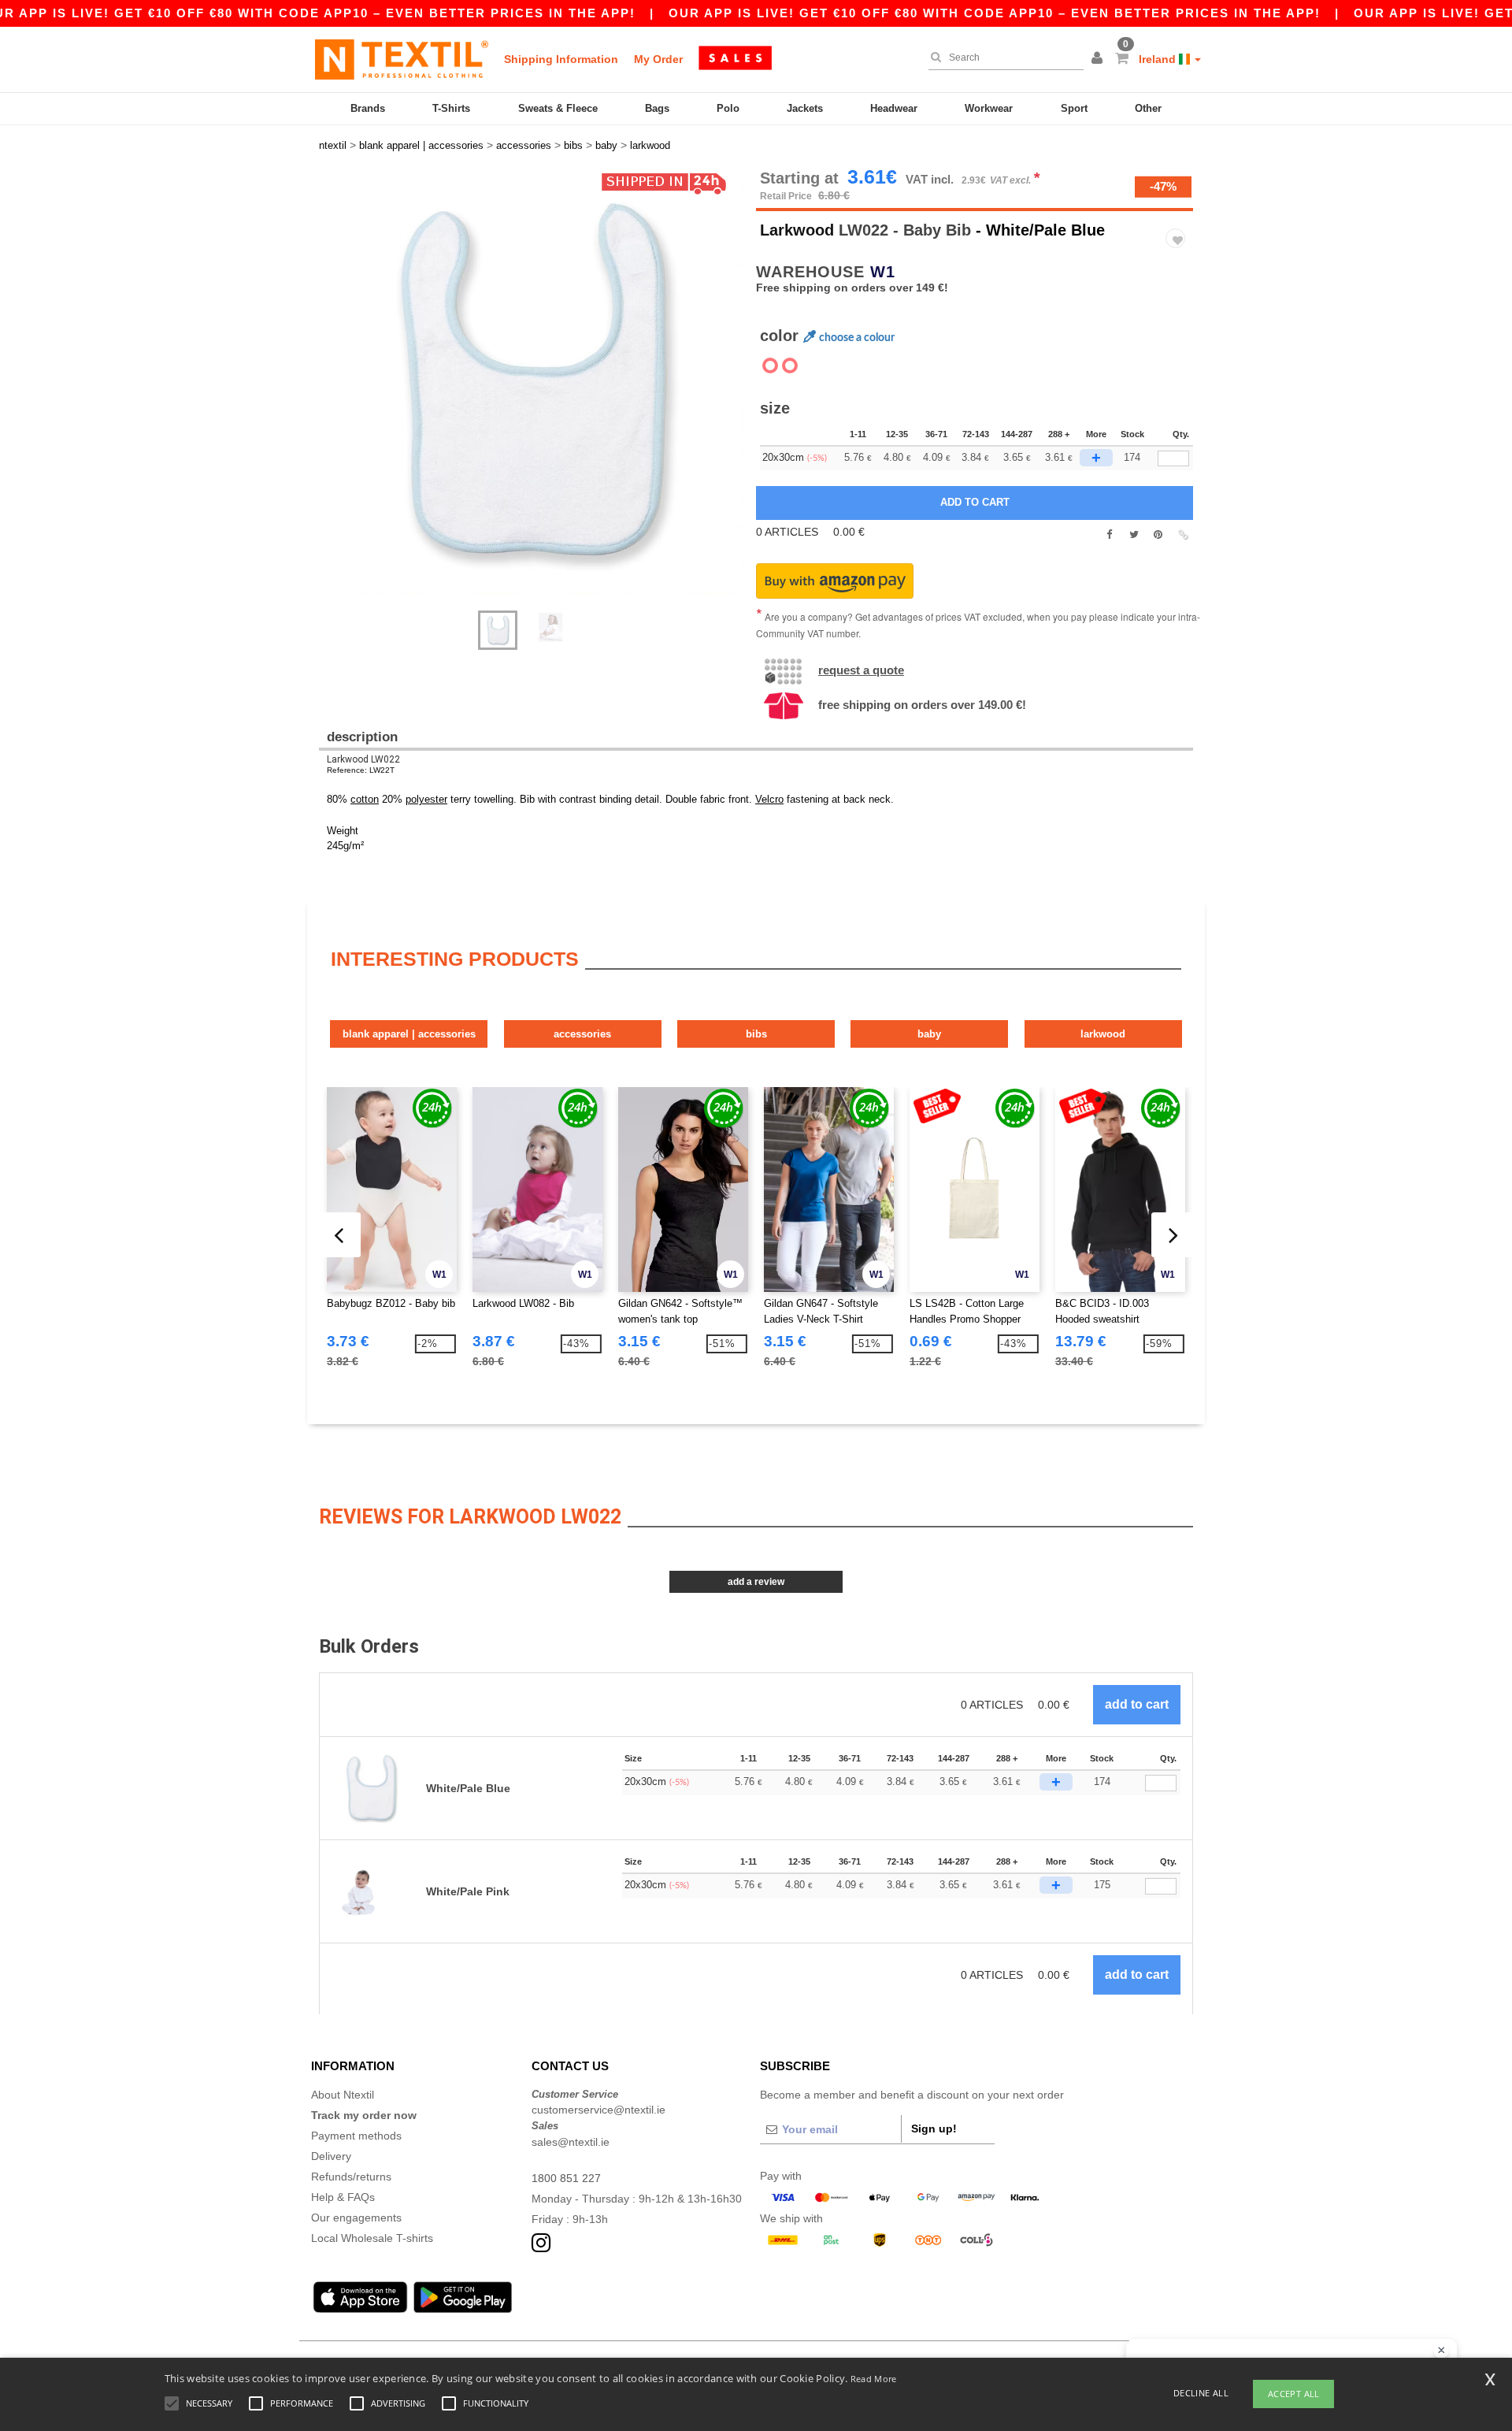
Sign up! (934, 2129)
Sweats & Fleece (558, 108)
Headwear (894, 108)
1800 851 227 (566, 2178)
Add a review (756, 1582)
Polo (728, 108)
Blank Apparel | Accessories (409, 1034)
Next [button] (330, 398)
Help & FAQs (343, 2197)
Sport (1074, 108)
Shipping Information (561, 59)
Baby (929, 1034)
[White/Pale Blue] (790, 366)
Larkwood (797, 230)
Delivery (331, 2156)
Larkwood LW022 (363, 759)
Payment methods (356, 2136)
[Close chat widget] (1441, 2351)
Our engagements (356, 2218)
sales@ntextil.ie (571, 2142)
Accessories (582, 1034)
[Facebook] (1109, 535)
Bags (657, 108)
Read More (874, 2379)
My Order (658, 59)
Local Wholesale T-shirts (372, 2238)
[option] (532, 382)
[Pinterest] (1158, 535)
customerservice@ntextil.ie (598, 2110)
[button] (1099, 59)
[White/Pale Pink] (770, 366)
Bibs (756, 1034)
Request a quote (861, 670)
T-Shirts (451, 108)
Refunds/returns (351, 2177)
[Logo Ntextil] (402, 59)
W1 (883, 272)
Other (1148, 108)
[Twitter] (1134, 535)
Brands (368, 108)
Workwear (989, 108)
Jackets (805, 108)
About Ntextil (343, 2095)
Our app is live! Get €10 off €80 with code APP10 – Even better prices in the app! (995, 13)
